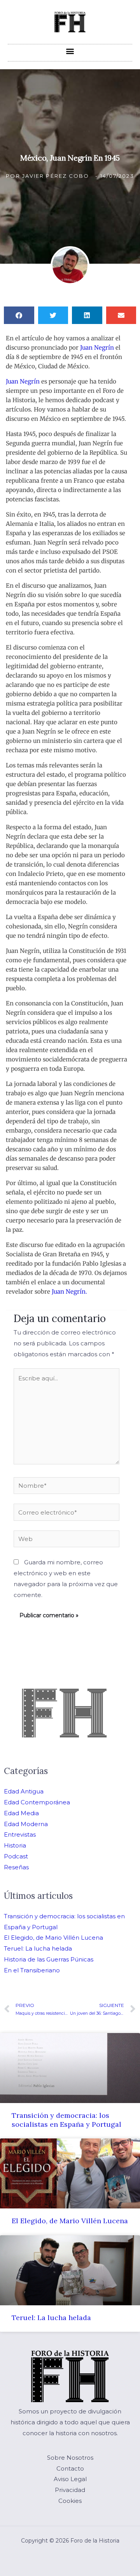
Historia (15, 1845)
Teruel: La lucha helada (38, 1948)
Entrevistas (20, 1834)
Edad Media (21, 1813)
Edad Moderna (26, 1824)
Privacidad (70, 2490)
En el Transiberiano (32, 1970)
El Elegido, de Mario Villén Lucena (53, 1938)
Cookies (70, 2501)
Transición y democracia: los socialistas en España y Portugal (66, 2120)
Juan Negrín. (69, 1292)
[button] (70, 51)
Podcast (16, 1856)
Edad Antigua (24, 1791)
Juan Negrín (97, 348)
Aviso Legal (70, 2479)
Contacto (70, 2468)
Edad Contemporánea (37, 1802)
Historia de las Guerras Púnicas (49, 1959)
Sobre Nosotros (70, 2458)
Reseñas (16, 1867)
